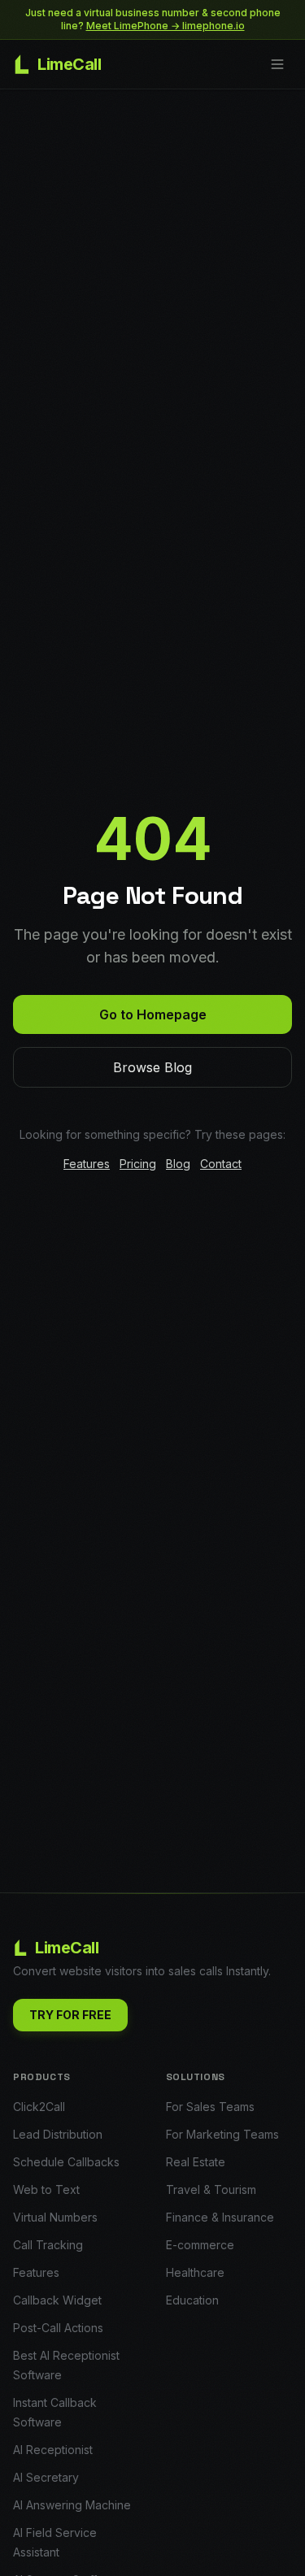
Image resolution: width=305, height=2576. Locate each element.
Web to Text (46, 2189)
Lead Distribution (58, 2134)
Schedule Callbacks (66, 2162)
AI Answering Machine (72, 2505)
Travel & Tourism (211, 2189)
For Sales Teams (210, 2107)
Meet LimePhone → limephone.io (166, 26)
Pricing (138, 1164)
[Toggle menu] (277, 64)
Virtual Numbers (55, 2217)
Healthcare (195, 2272)
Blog (178, 1164)
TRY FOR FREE (70, 2015)
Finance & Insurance (220, 2217)
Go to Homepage (153, 1014)
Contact (221, 1164)
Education (192, 2300)
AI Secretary (46, 2477)
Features (87, 1164)
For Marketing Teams (222, 2134)
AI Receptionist (53, 2450)
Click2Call (39, 2107)
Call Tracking (48, 2245)
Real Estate (196, 2162)
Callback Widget (57, 2300)
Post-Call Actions (58, 2328)
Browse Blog (152, 1067)
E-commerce (200, 2245)
